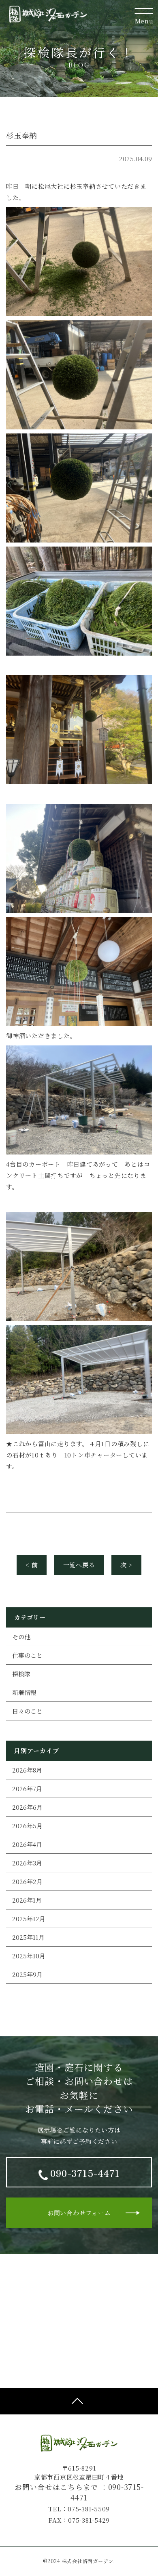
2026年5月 (27, 1826)
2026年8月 (27, 1770)
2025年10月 (29, 1956)
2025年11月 (28, 1937)
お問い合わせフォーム (79, 2213)
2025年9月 (27, 1974)
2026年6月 (27, 1807)
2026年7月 (27, 1788)
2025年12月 (29, 1919)
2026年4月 (27, 1844)
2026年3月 (27, 1863)
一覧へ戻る (79, 1565)
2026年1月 (27, 1900)
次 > (126, 1565)
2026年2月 (27, 1881)
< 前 (32, 1565)
